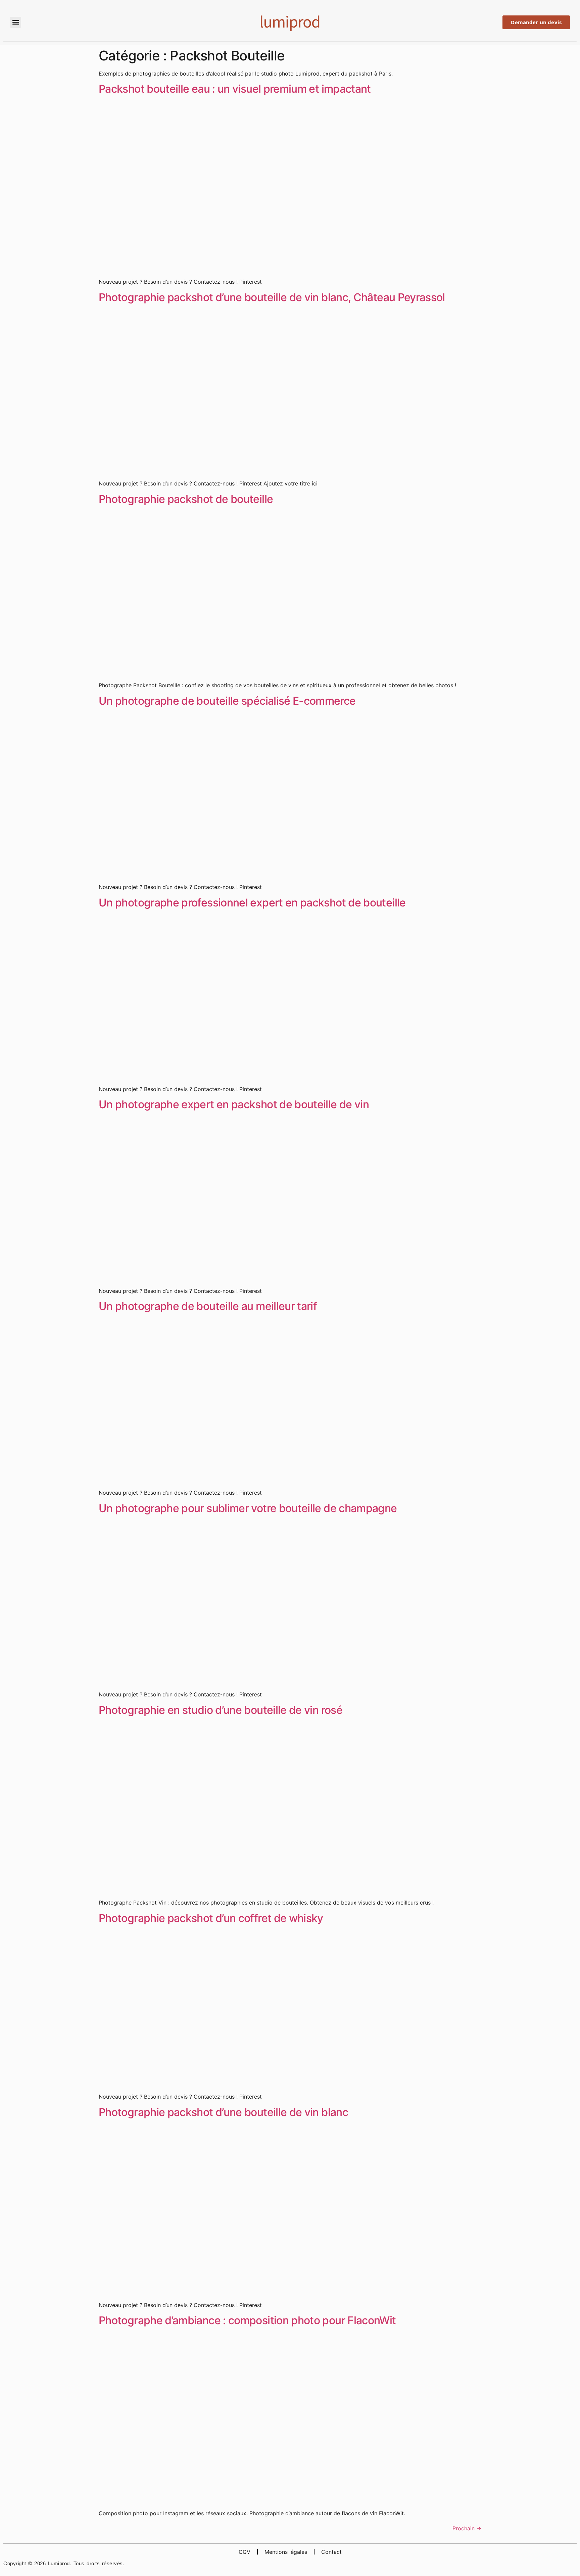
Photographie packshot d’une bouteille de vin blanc (223, 2112)
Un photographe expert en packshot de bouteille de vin (234, 1104)
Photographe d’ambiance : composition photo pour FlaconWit (247, 2320)
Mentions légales (286, 2552)
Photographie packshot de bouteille (186, 499)
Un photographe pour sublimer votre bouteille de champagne (248, 1508)
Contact (331, 2552)
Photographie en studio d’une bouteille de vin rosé (221, 1710)
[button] (16, 22)
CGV (245, 2552)
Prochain (467, 2528)
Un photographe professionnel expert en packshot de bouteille (252, 903)
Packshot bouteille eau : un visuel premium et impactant (235, 89)
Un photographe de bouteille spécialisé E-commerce (227, 701)
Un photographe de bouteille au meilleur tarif (208, 1306)
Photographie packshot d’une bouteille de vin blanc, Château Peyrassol (272, 297)
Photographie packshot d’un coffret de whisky (211, 1918)
